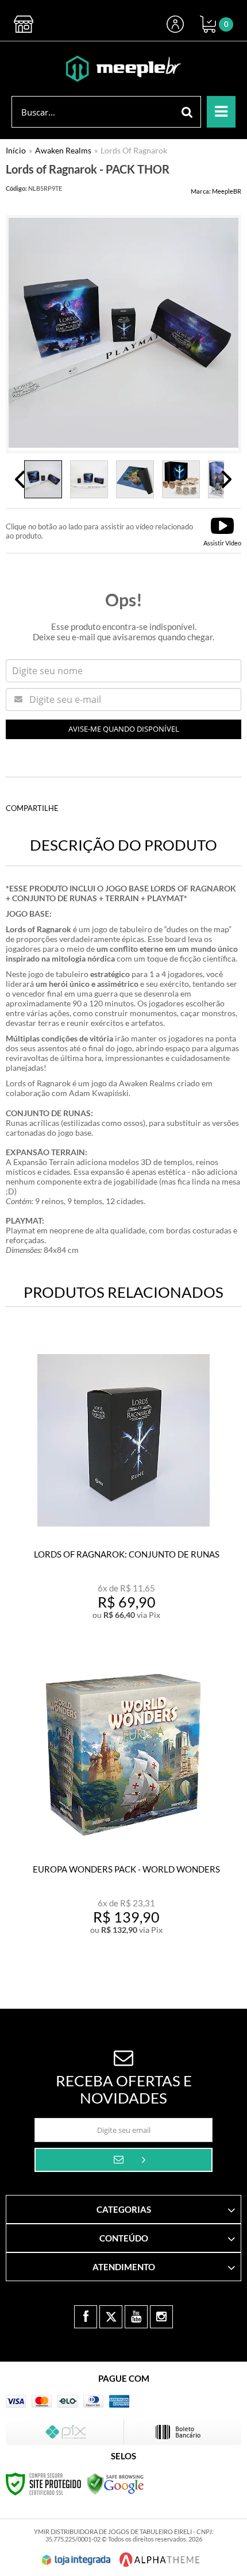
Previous (20, 479)
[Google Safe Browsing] (115, 2483)
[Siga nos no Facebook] (86, 2317)
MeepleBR (227, 191)
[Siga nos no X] (111, 2317)
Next (227, 479)
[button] (222, 531)
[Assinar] (123, 2160)
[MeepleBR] (123, 69)
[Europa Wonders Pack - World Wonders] (123, 1804)
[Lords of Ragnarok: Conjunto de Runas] (123, 1489)
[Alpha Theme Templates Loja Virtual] (160, 2560)
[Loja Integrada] (76, 2560)
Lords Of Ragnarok (134, 150)
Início (16, 150)
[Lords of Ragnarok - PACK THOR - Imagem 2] (89, 479)
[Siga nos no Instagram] (161, 2317)
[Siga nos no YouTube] (136, 2317)
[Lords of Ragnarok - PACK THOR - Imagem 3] (135, 479)
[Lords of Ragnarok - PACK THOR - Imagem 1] (43, 479)
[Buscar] (187, 112)
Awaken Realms (63, 150)
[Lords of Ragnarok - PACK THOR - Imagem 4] (181, 479)
